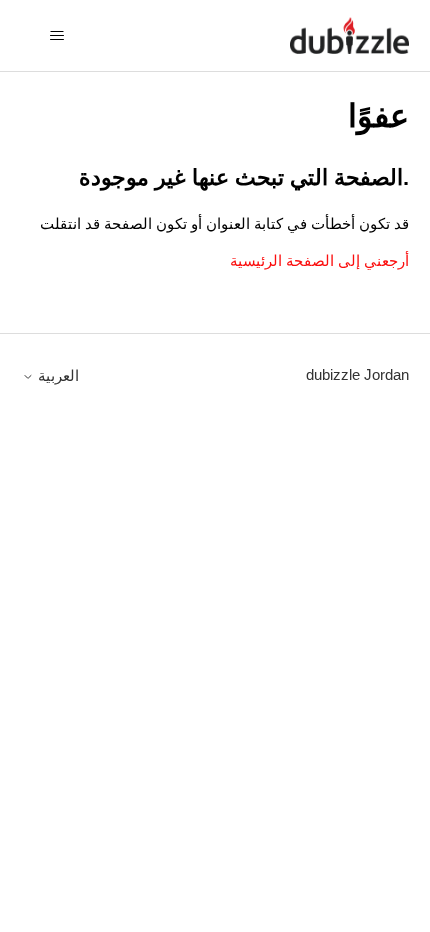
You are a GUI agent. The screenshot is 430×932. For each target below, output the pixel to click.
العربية (56, 375)
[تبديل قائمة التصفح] (57, 36)
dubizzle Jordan (357, 374)
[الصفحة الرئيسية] (349, 35)
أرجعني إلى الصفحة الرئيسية (319, 260)
